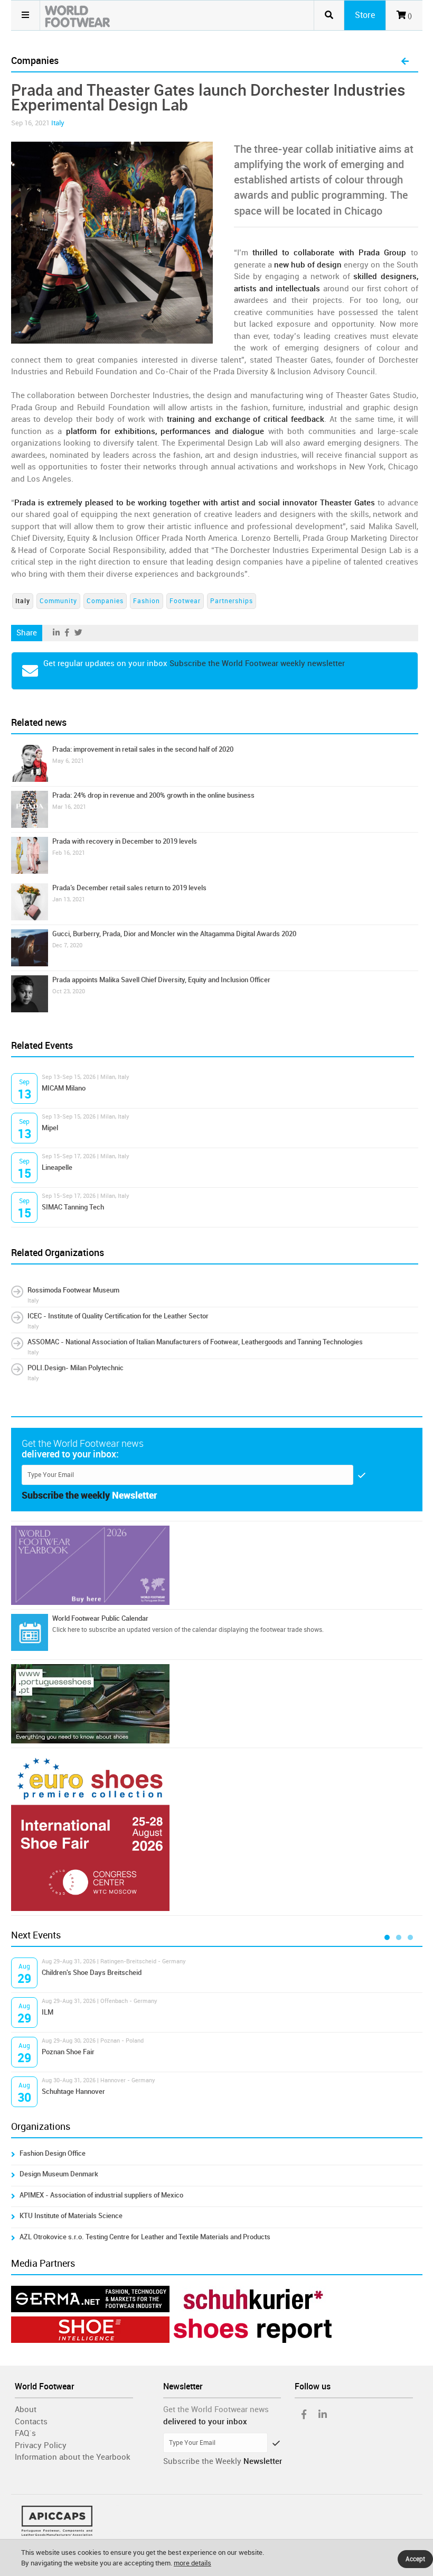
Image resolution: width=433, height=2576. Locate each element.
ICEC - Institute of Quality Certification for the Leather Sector (118, 1316)
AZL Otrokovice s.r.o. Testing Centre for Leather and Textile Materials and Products (145, 2237)
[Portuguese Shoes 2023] (217, 1704)
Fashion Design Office (53, 2153)
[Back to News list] (405, 62)
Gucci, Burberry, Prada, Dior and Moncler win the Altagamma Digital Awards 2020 (174, 934)
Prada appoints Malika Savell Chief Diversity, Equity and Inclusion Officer (161, 980)
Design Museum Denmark (59, 2174)
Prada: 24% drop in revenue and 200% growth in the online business (153, 795)
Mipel (50, 1128)
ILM (48, 2012)
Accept (415, 2559)
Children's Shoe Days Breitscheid (92, 1973)
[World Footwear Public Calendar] (30, 1632)
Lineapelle (57, 1167)
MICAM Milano (64, 1088)
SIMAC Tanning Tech (73, 1207)
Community (58, 601)
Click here (66, 1630)
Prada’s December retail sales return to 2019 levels (129, 888)
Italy (58, 123)
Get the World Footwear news (216, 2409)
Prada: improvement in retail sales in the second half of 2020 (143, 749)
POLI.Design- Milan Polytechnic (76, 1368)
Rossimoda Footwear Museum (73, 1290)
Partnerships (232, 601)
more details (192, 2563)
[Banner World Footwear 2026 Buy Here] (217, 1565)
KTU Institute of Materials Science (71, 2216)
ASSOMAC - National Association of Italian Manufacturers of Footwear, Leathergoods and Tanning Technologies (195, 1342)
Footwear (185, 601)
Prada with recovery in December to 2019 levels (125, 841)
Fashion (147, 601)
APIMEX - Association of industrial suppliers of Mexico (101, 2195)
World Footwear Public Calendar (100, 1618)
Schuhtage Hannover (73, 2092)
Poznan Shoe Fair (68, 2052)
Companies (105, 601)
